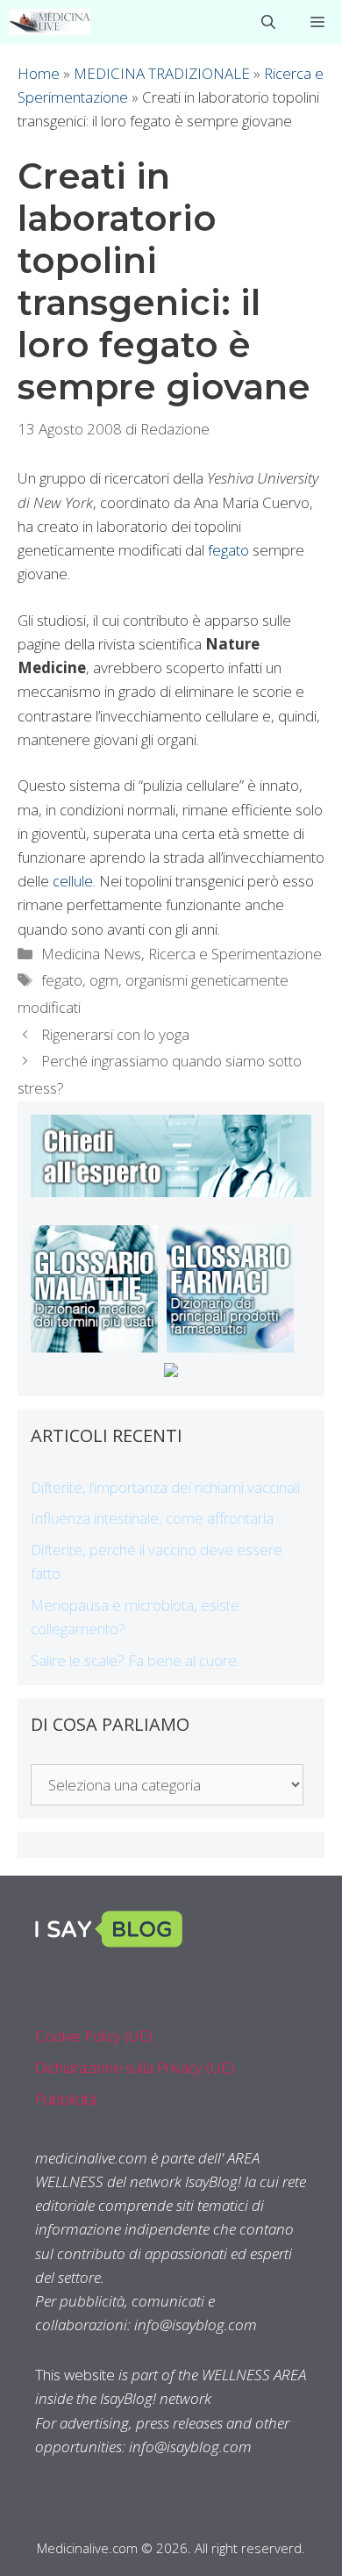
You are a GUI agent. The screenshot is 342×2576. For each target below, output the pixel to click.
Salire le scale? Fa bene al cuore (134, 1660)
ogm (104, 980)
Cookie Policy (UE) (94, 2036)
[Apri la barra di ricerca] (268, 22)
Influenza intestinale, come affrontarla (152, 1518)
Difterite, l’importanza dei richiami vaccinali (165, 1487)
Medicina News (91, 954)
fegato (228, 550)
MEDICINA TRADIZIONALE (162, 73)
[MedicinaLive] (50, 22)
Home (39, 73)
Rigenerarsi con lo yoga (115, 1034)
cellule (73, 881)
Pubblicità (66, 2099)
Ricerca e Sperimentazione (235, 954)
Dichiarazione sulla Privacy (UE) (135, 2067)
